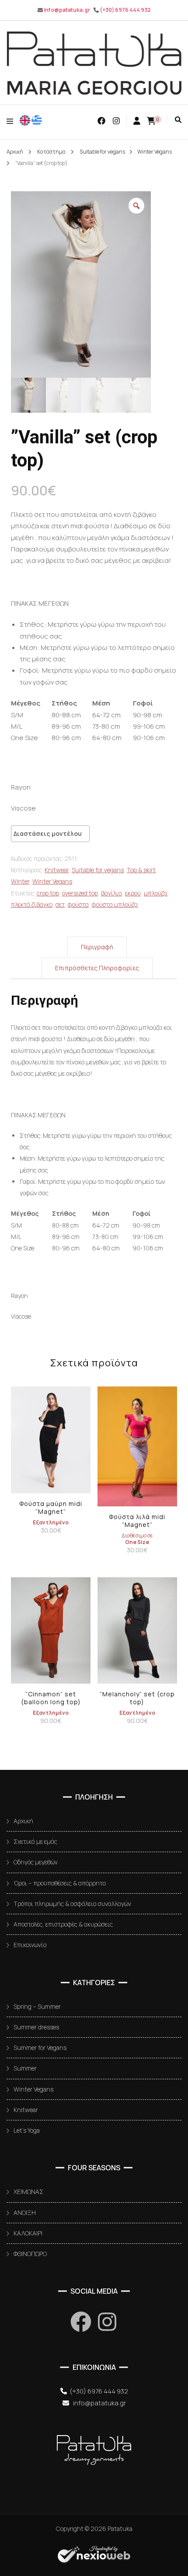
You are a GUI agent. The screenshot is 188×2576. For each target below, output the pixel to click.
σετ (60, 904)
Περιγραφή (97, 947)
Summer (25, 2068)
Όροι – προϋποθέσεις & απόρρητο (60, 1883)
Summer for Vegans (40, 2048)
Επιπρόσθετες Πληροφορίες (97, 968)
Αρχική (23, 1821)
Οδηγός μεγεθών (36, 1862)
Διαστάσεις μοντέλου (48, 834)
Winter (20, 881)
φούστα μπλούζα (115, 904)
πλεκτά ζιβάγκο (32, 904)
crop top (48, 893)
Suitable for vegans (98, 870)
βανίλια (111, 893)
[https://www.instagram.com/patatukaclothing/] (107, 2322)
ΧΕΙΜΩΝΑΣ (28, 2192)
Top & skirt (141, 870)
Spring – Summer (37, 2006)
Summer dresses (36, 2027)
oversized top (80, 893)
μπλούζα (156, 893)
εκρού (133, 893)
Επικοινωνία (30, 1945)
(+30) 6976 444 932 (125, 10)
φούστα (78, 904)
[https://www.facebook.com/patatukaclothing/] (81, 2322)
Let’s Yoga (27, 2130)
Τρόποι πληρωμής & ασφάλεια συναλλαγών (72, 1904)
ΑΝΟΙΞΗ (25, 2213)
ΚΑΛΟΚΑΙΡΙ (28, 2233)
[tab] (97, 947)
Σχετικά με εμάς (35, 1841)
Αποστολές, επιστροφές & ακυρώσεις (63, 1924)
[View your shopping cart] (151, 121)
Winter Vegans (52, 881)
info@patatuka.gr (67, 10)
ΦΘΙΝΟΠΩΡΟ (30, 2254)
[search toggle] (178, 120)
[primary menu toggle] (12, 121)
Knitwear (57, 870)
